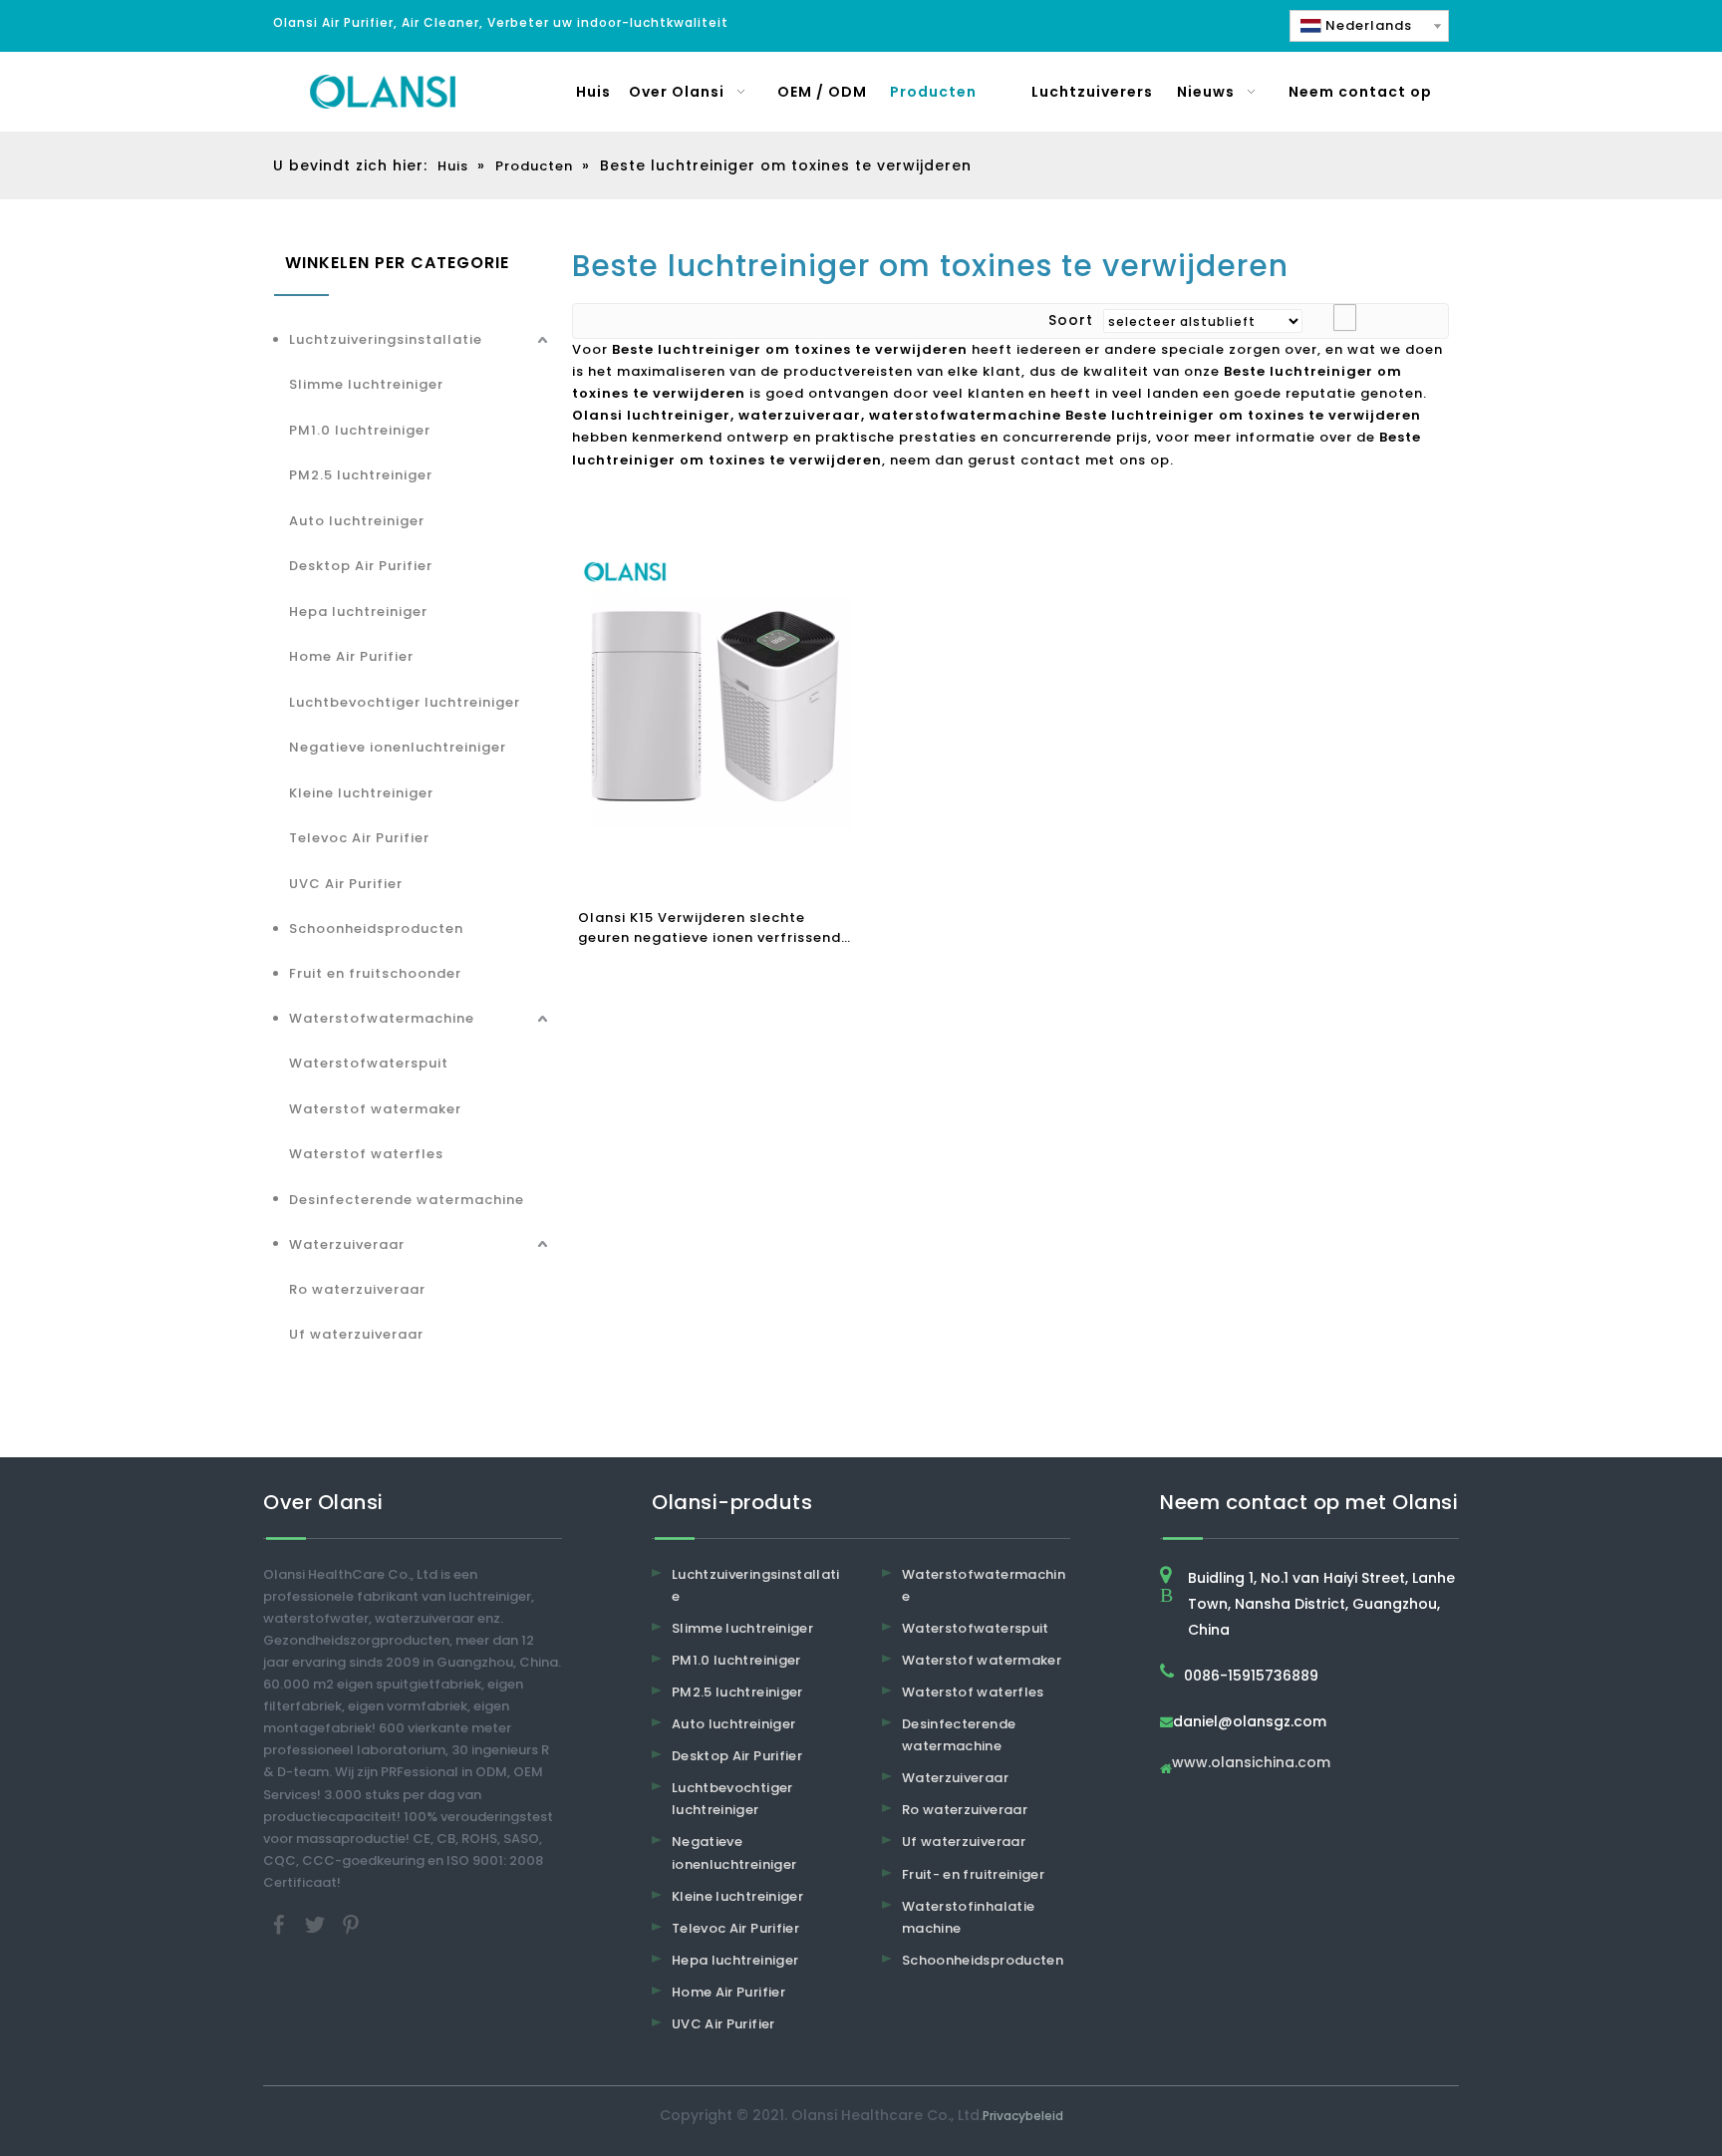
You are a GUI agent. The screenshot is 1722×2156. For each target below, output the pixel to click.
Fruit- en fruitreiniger (973, 1874)
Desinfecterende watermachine (407, 1200)
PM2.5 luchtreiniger (361, 475)
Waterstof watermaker (375, 1109)
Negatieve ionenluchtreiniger (398, 747)
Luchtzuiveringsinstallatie (386, 339)
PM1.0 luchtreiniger (360, 430)
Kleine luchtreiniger (361, 793)
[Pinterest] (351, 1923)
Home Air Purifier (351, 656)
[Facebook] (281, 1923)
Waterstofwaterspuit (369, 1063)
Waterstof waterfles (366, 1154)
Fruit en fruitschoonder (375, 973)
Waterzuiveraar (347, 1244)
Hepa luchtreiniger (358, 612)
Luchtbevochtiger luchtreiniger (405, 702)
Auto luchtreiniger (357, 521)
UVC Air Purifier (346, 884)
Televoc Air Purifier (359, 838)
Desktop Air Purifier (361, 566)
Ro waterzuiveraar (357, 1289)
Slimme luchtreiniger (366, 384)
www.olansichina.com (1251, 1764)
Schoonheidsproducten (376, 928)
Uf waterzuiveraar (356, 1334)
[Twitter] (317, 1923)
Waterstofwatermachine (382, 1018)
